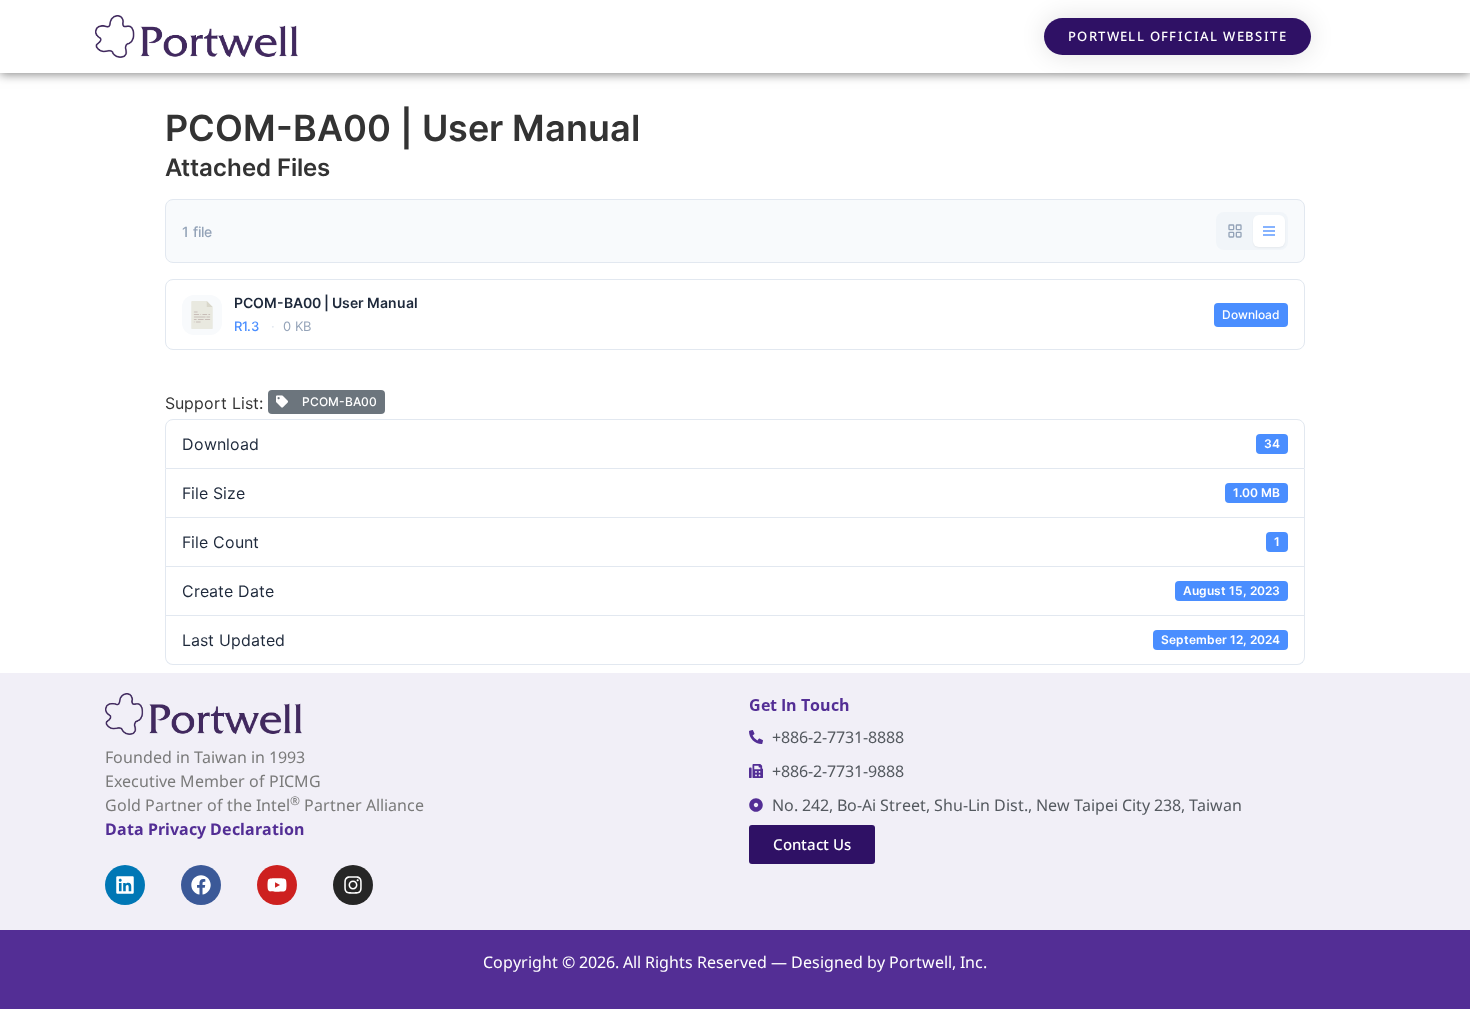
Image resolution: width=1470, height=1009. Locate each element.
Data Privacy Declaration (204, 829)
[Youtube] (277, 885)
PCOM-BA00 (336, 401)
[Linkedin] (125, 885)
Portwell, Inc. (938, 962)
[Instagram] (353, 885)
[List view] (1269, 231)
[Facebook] (201, 885)
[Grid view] (1235, 231)
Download (1251, 314)
